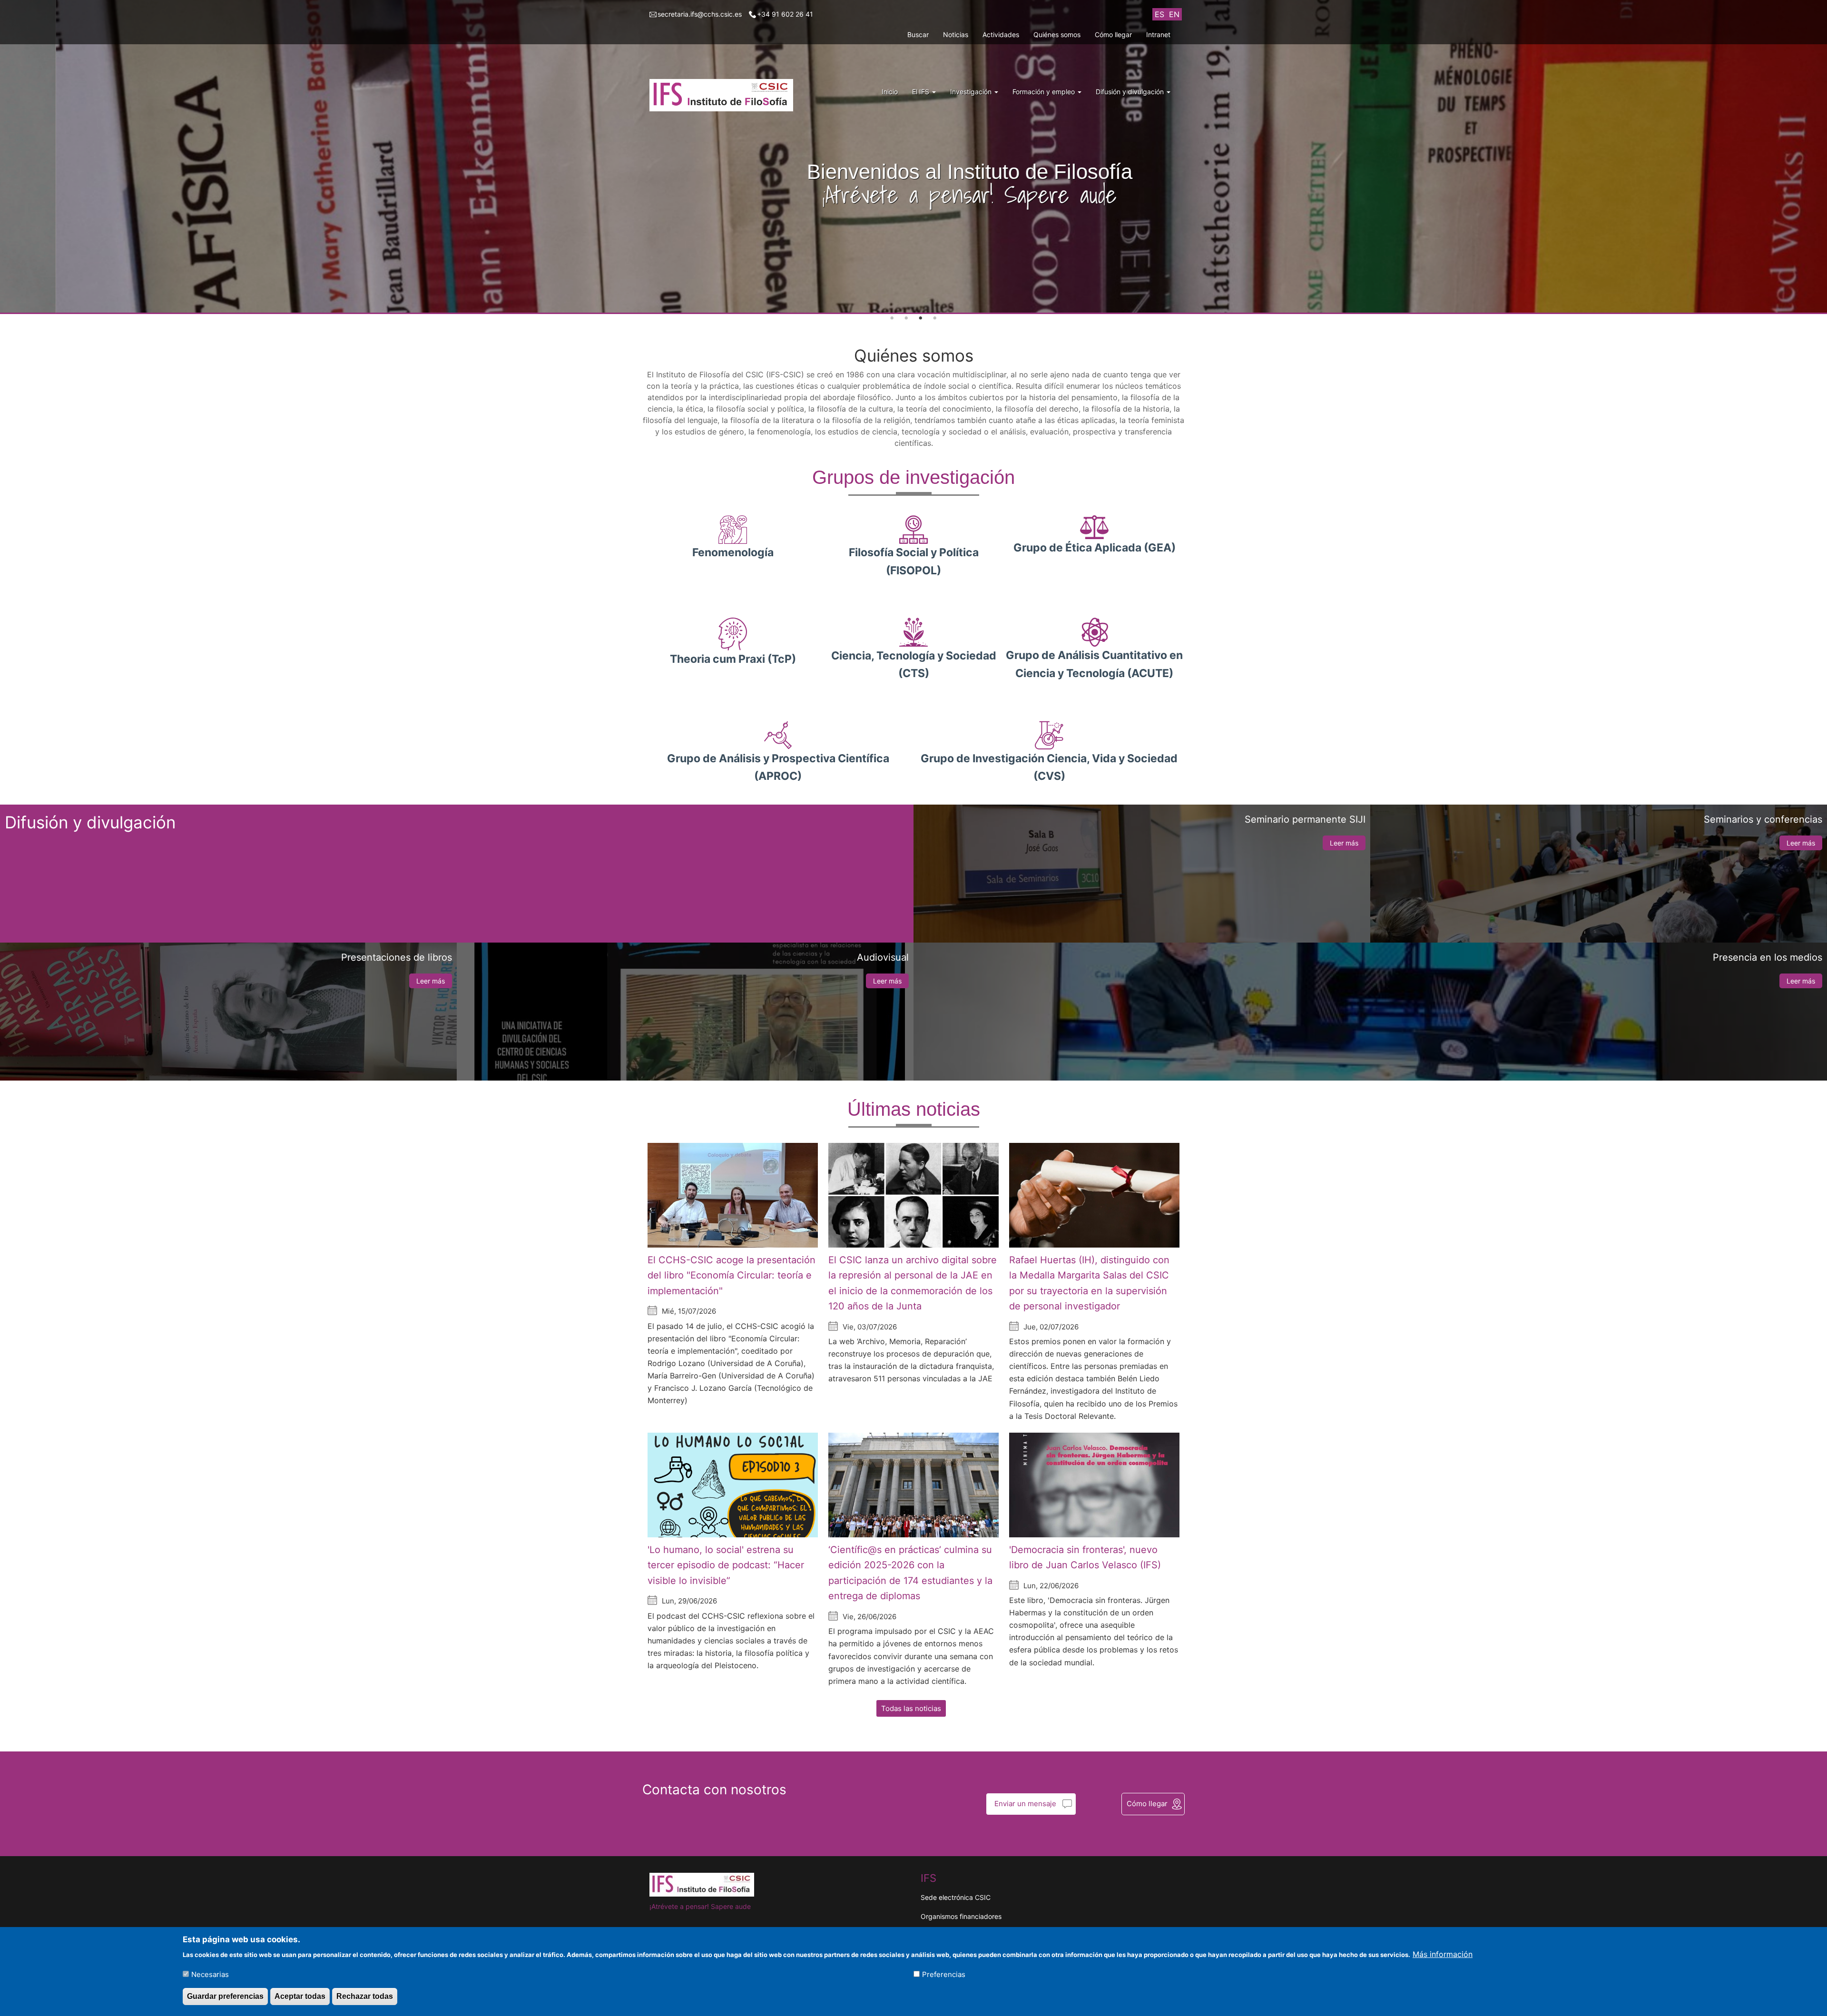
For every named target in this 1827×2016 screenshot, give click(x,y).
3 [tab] (921, 318)
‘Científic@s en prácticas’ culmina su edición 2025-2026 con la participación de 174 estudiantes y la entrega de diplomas (910, 1573)
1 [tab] (892, 318)
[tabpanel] (913, 157)
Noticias (956, 34)
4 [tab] (935, 318)
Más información (1443, 1954)
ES (1159, 14)
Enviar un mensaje (1025, 1804)
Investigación (972, 92)
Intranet (1158, 34)
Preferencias (944, 1974)
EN (1174, 14)
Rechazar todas (365, 1996)
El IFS (922, 92)
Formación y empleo (1045, 92)
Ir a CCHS (911, 211)
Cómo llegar (1113, 34)
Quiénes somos (1057, 34)
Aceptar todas (300, 1996)
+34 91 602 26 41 (785, 14)
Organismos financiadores (961, 1916)
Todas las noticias (911, 1708)
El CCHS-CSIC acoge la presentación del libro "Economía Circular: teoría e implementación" (732, 1275)
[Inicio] (725, 95)
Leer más (1344, 843)
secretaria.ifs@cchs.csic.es (700, 14)
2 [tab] (906, 318)
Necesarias (210, 1974)
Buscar (918, 34)
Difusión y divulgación (1131, 92)
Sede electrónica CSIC (956, 1897)
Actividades (1001, 34)
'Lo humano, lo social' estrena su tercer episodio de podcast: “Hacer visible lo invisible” (726, 1565)
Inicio (890, 92)
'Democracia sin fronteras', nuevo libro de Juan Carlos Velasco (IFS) (1085, 1558)
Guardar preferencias (225, 1996)
